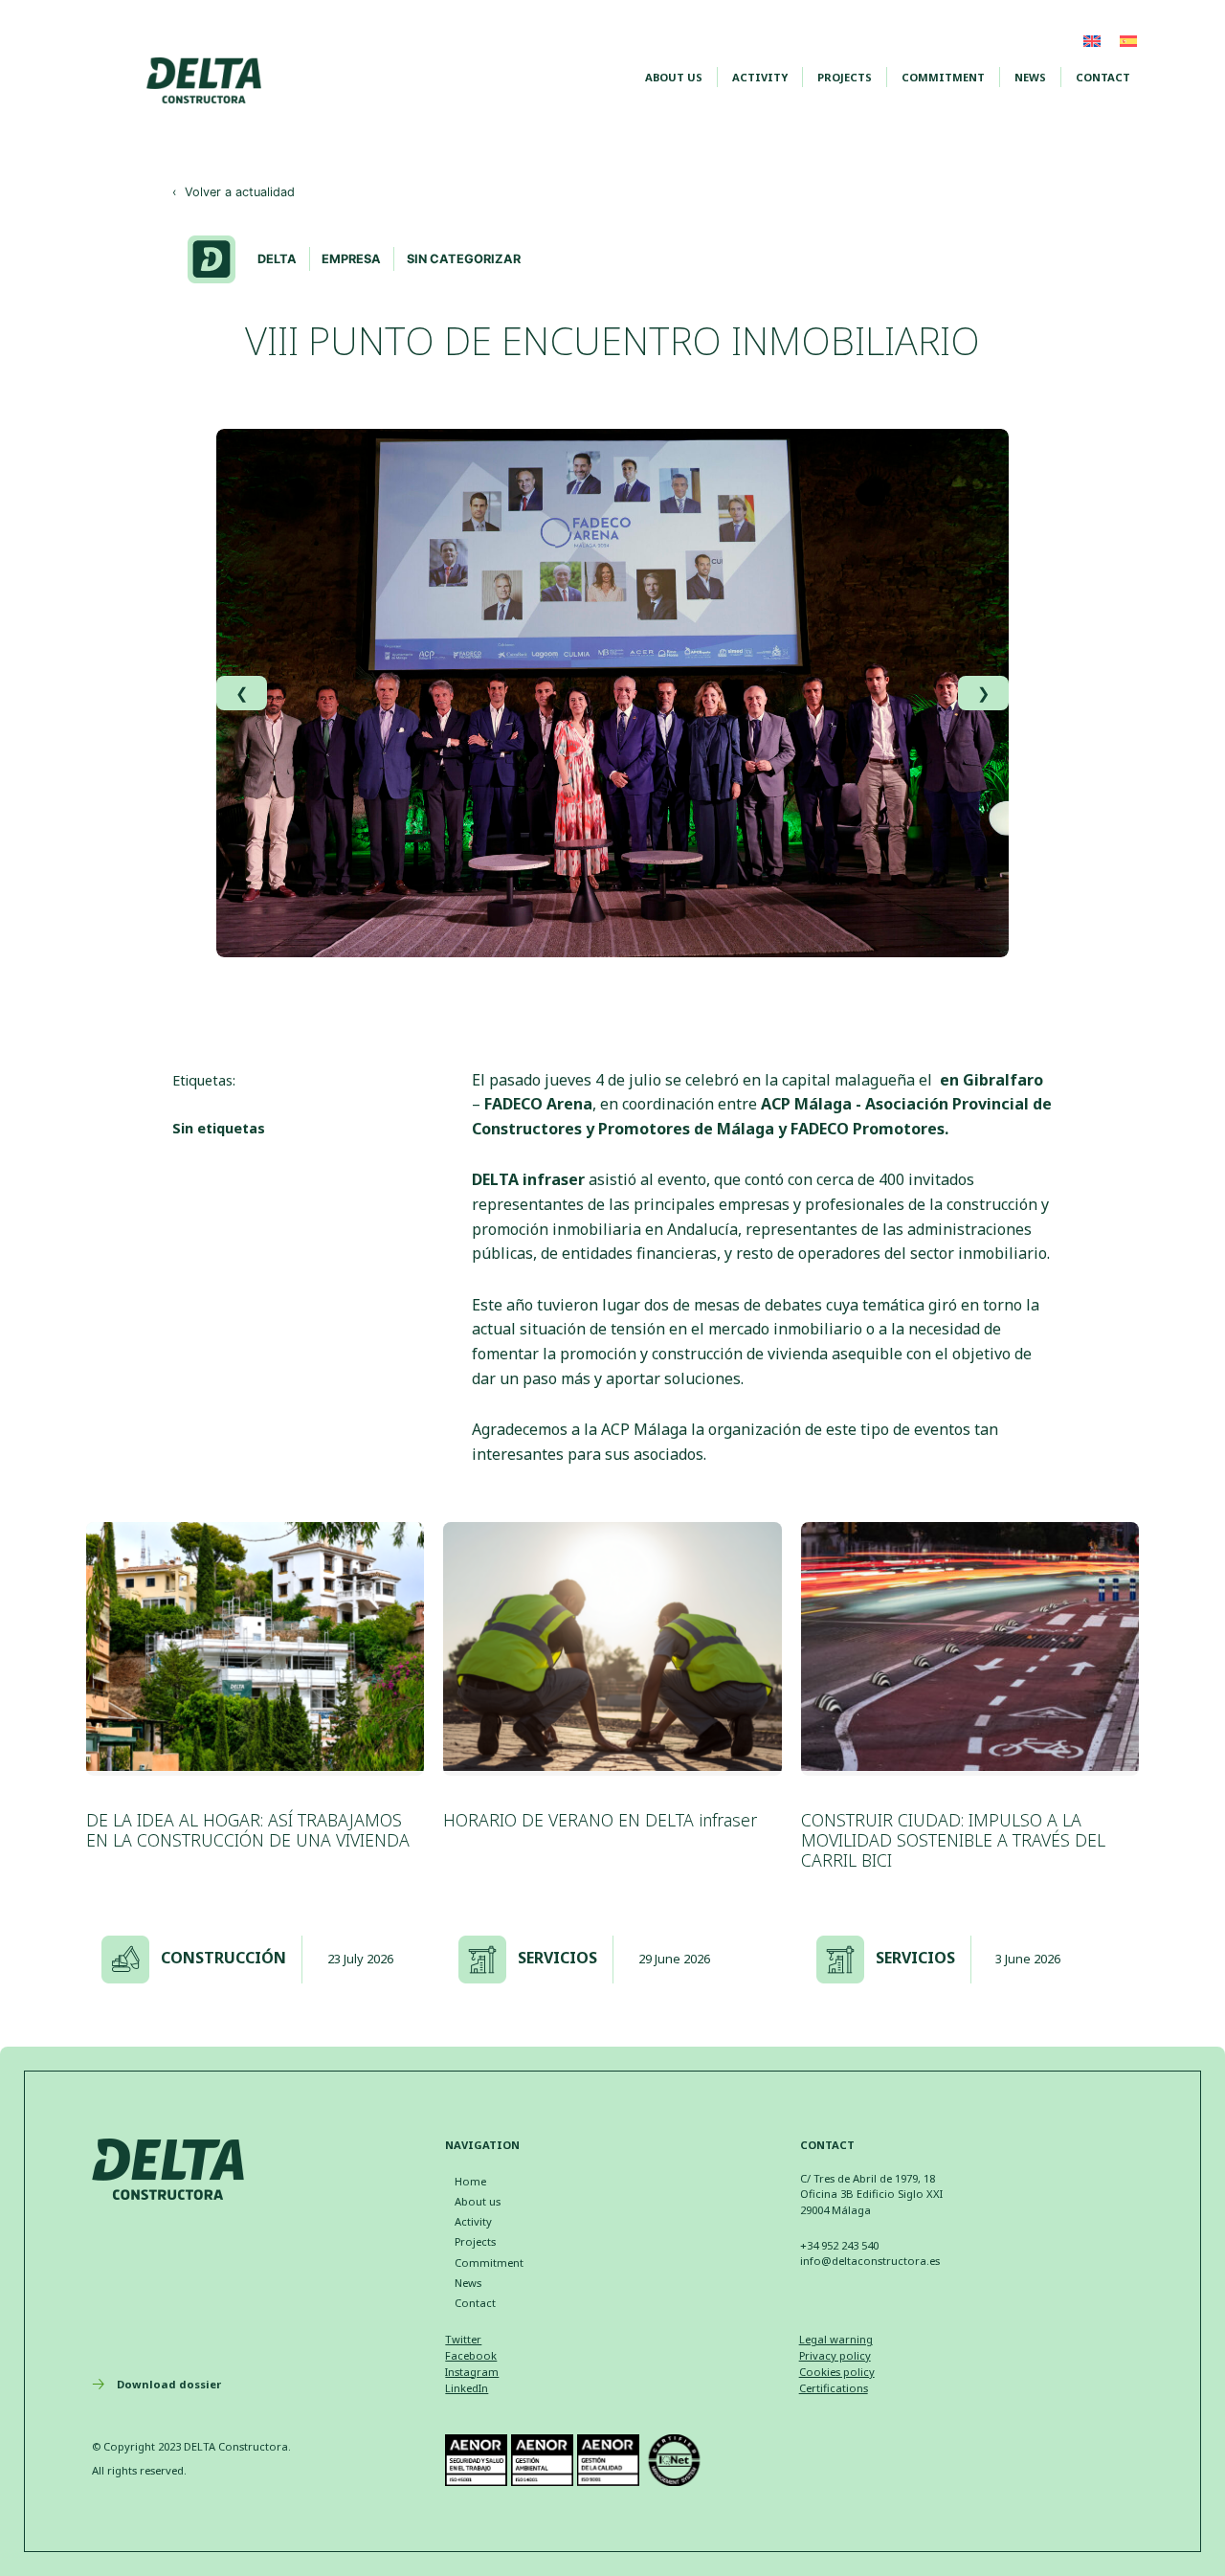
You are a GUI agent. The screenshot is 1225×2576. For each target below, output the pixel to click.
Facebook (471, 2355)
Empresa (351, 259)
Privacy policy (835, 2355)
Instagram (472, 2372)
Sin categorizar (464, 259)
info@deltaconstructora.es (870, 2261)
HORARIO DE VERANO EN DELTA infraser (600, 1820)
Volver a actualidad (234, 192)
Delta (277, 259)
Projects (845, 77)
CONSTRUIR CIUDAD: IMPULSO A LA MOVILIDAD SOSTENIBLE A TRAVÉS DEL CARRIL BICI (953, 1840)
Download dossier (169, 2384)
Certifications (834, 2388)
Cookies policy (837, 2372)
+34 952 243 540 (839, 2245)
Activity (760, 77)
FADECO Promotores (868, 1129)
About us (674, 77)
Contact (1103, 77)
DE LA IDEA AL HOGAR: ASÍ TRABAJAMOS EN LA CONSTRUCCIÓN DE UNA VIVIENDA (248, 1830)
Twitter (463, 2339)
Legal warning (836, 2339)
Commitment (943, 77)
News (1030, 77)
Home (470, 2181)
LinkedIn (467, 2388)
